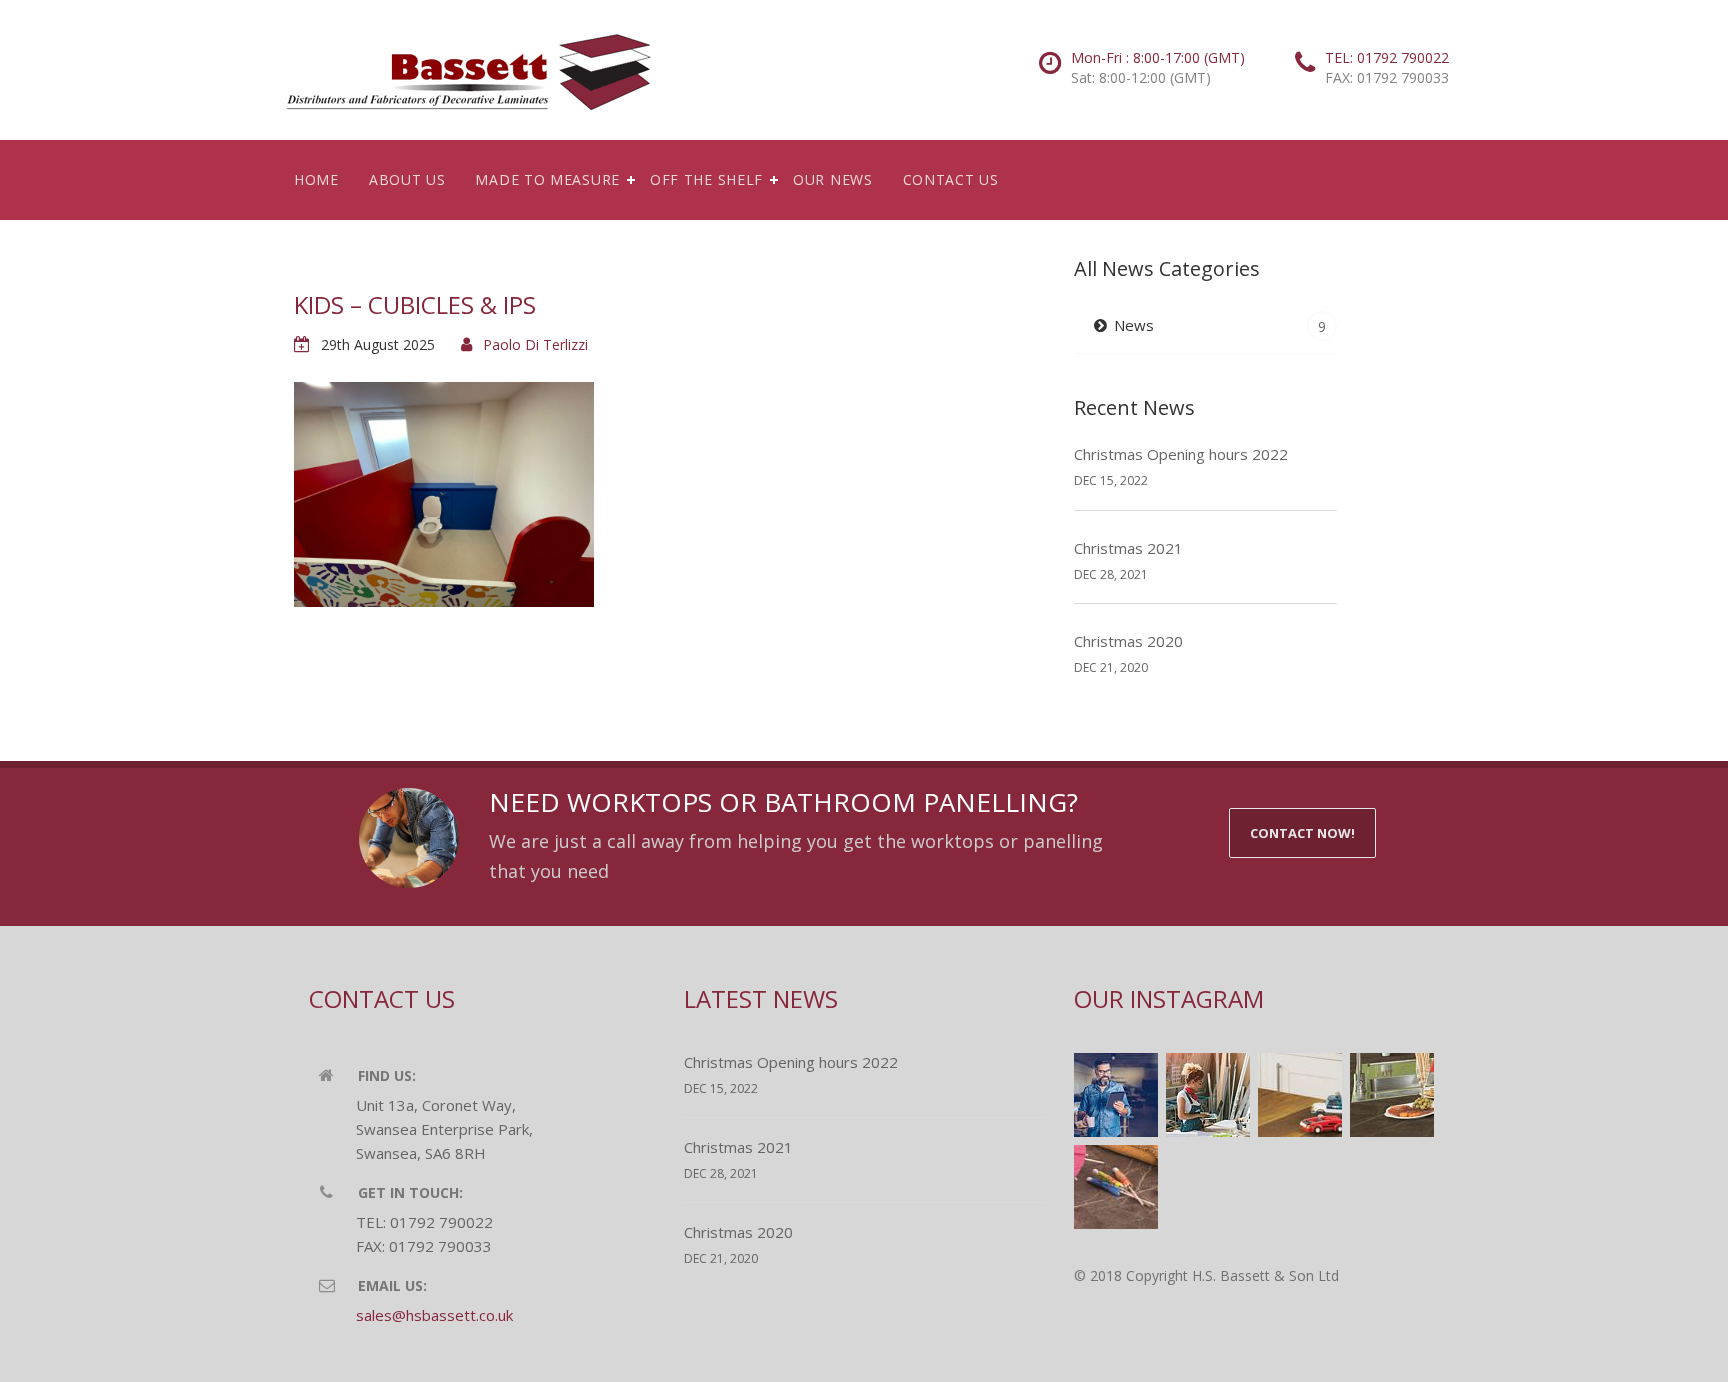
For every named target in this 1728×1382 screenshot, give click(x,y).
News (1220, 325)
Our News (833, 179)
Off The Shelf (706, 179)
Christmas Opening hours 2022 (1181, 454)
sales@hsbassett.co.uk (434, 1315)
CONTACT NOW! (1302, 833)
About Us (407, 179)
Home (316, 179)
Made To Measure (547, 179)
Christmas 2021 (1128, 548)
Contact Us (951, 179)
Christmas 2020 (1128, 641)
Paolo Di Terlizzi (535, 344)
